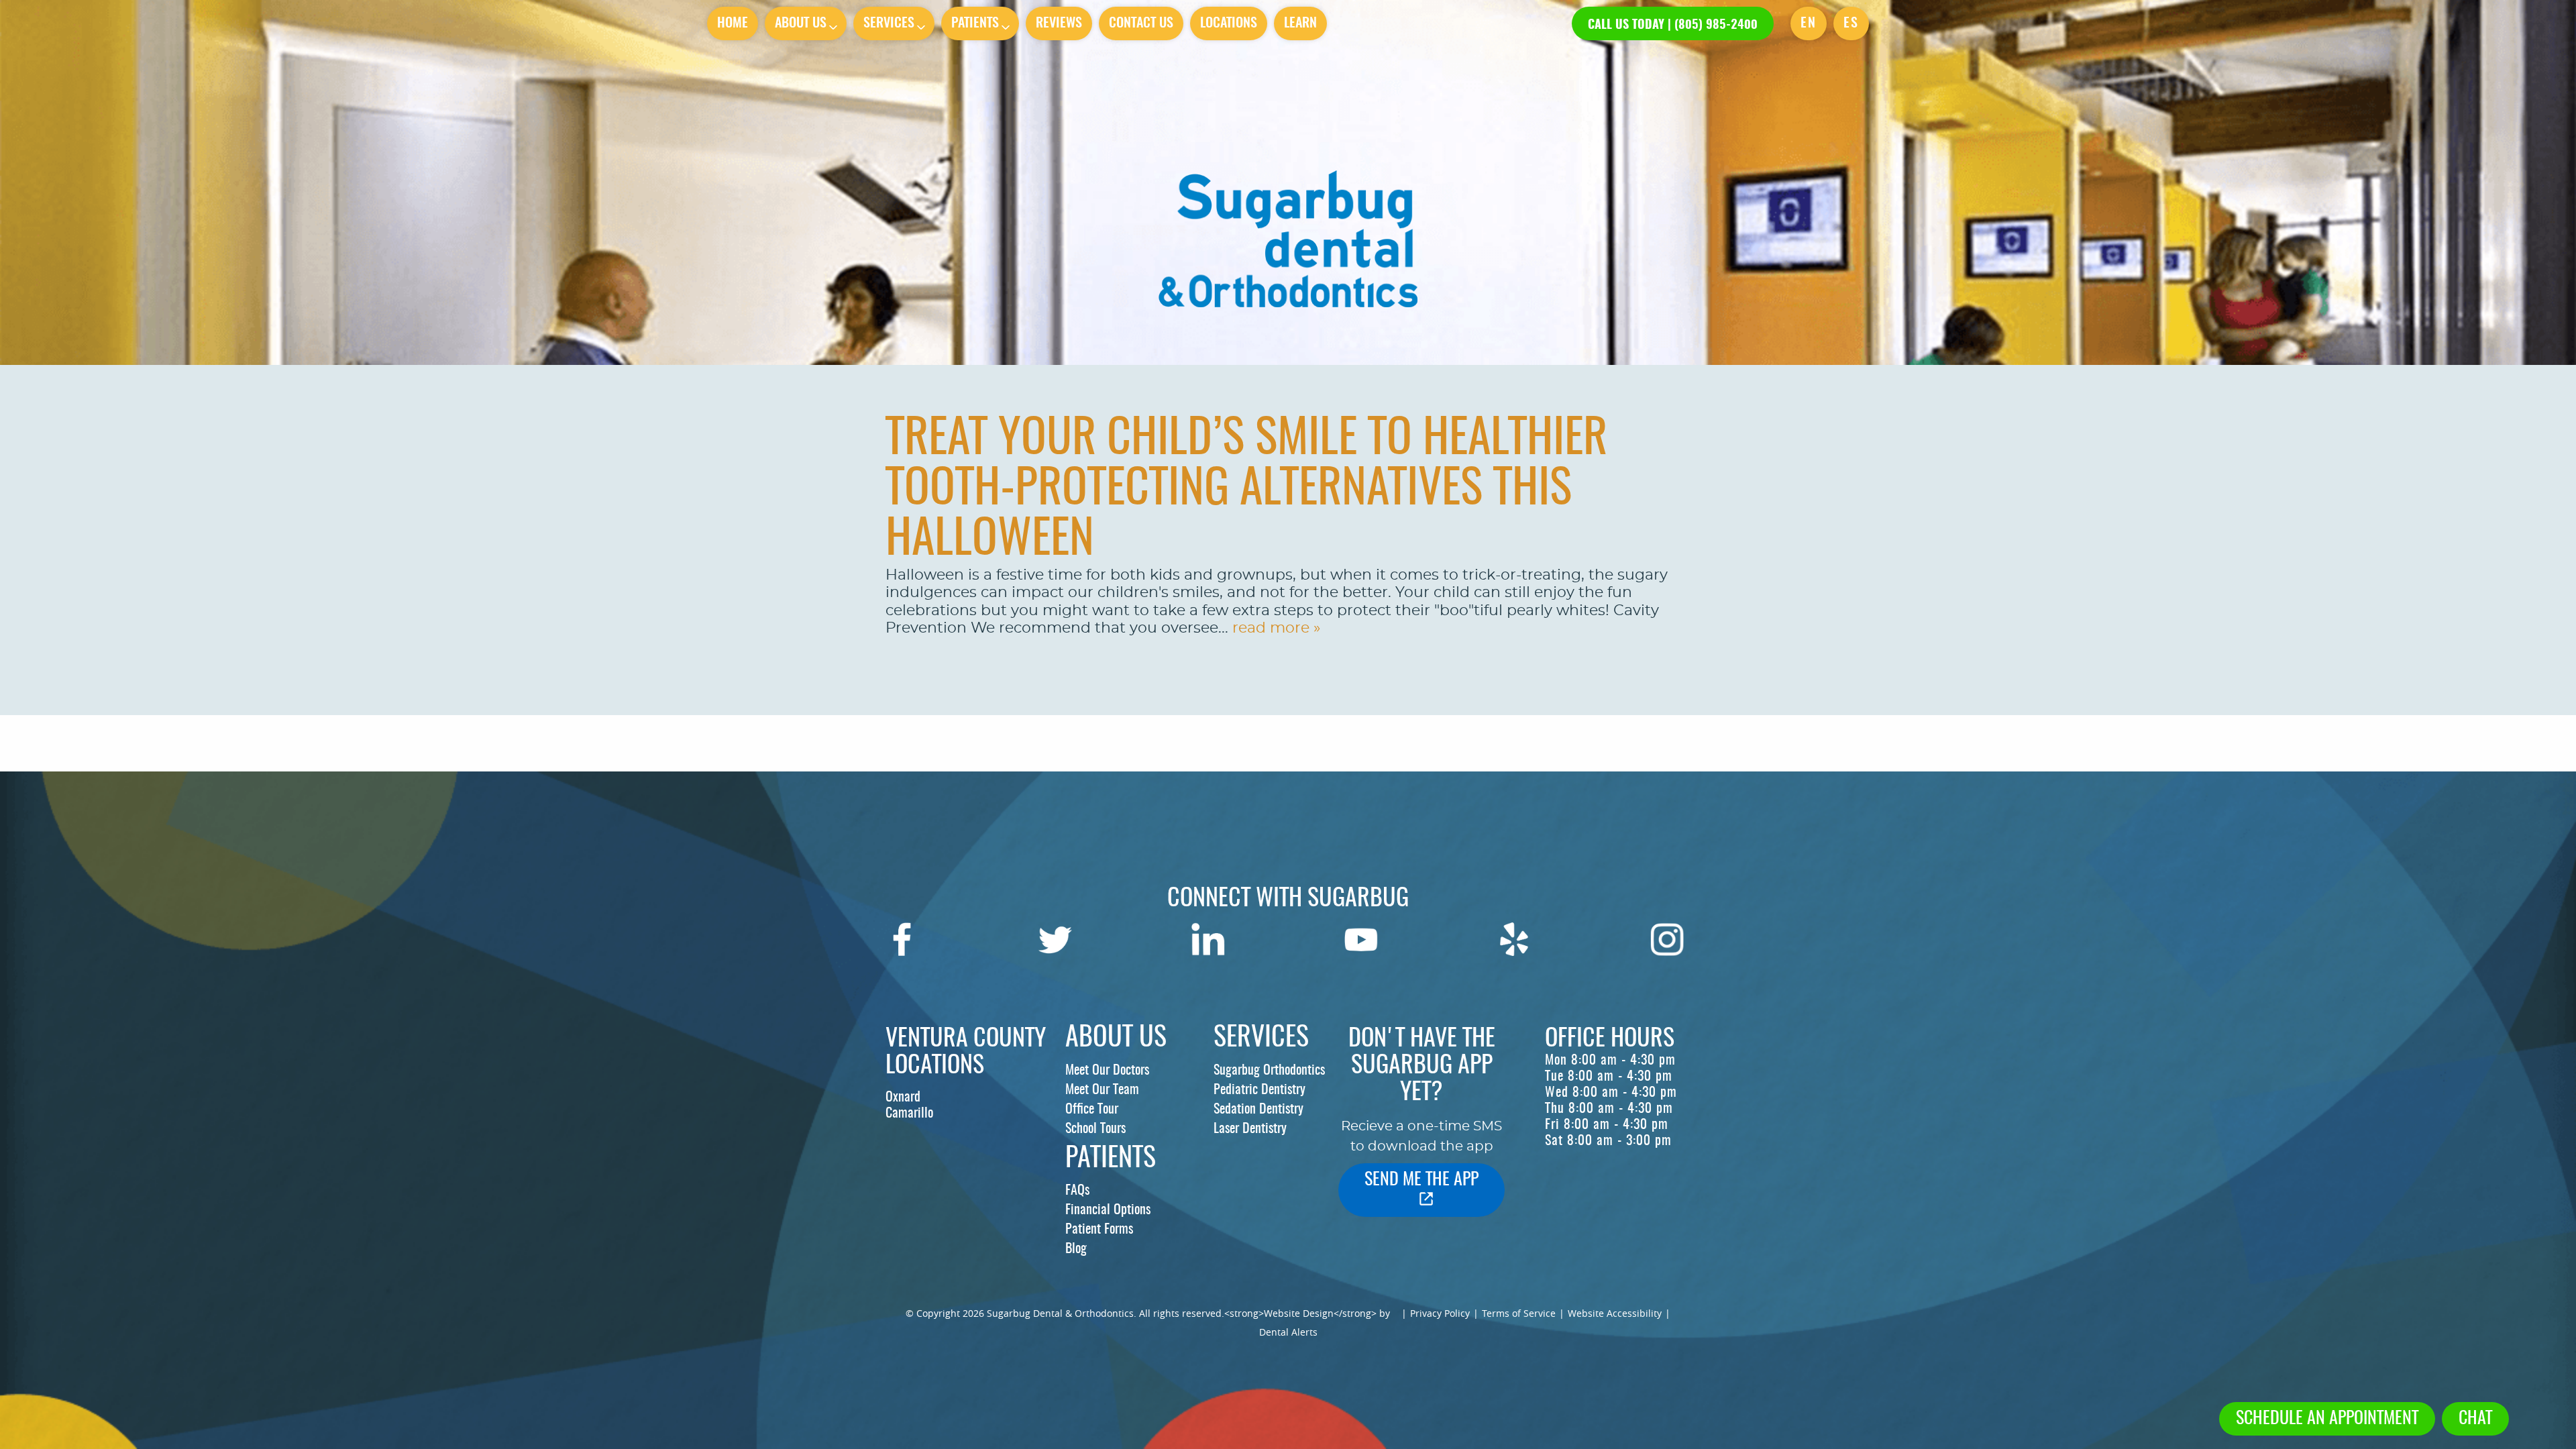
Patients (975, 23)
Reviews (1059, 23)
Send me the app (1421, 1180)
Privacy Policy (1440, 1313)
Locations (1229, 23)
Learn (1300, 23)
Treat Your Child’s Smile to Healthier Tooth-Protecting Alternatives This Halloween (1246, 490)
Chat (2475, 1419)
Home (733, 23)
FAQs (1077, 1191)
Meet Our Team (1102, 1090)
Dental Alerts (1288, 1332)
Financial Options (1108, 1210)
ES (1851, 23)
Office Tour (1092, 1110)
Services (889, 23)
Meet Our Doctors (1107, 1071)
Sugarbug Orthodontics (1269, 1071)
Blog (1076, 1249)
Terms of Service (1519, 1313)
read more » (1276, 628)
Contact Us (1141, 23)
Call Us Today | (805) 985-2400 (1673, 25)
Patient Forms (1099, 1230)
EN (1809, 23)
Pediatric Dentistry (1259, 1090)
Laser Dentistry (1250, 1129)
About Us (801, 23)
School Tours (1095, 1129)
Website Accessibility (1615, 1313)
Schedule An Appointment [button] (2327, 1419)
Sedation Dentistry (1258, 1110)
